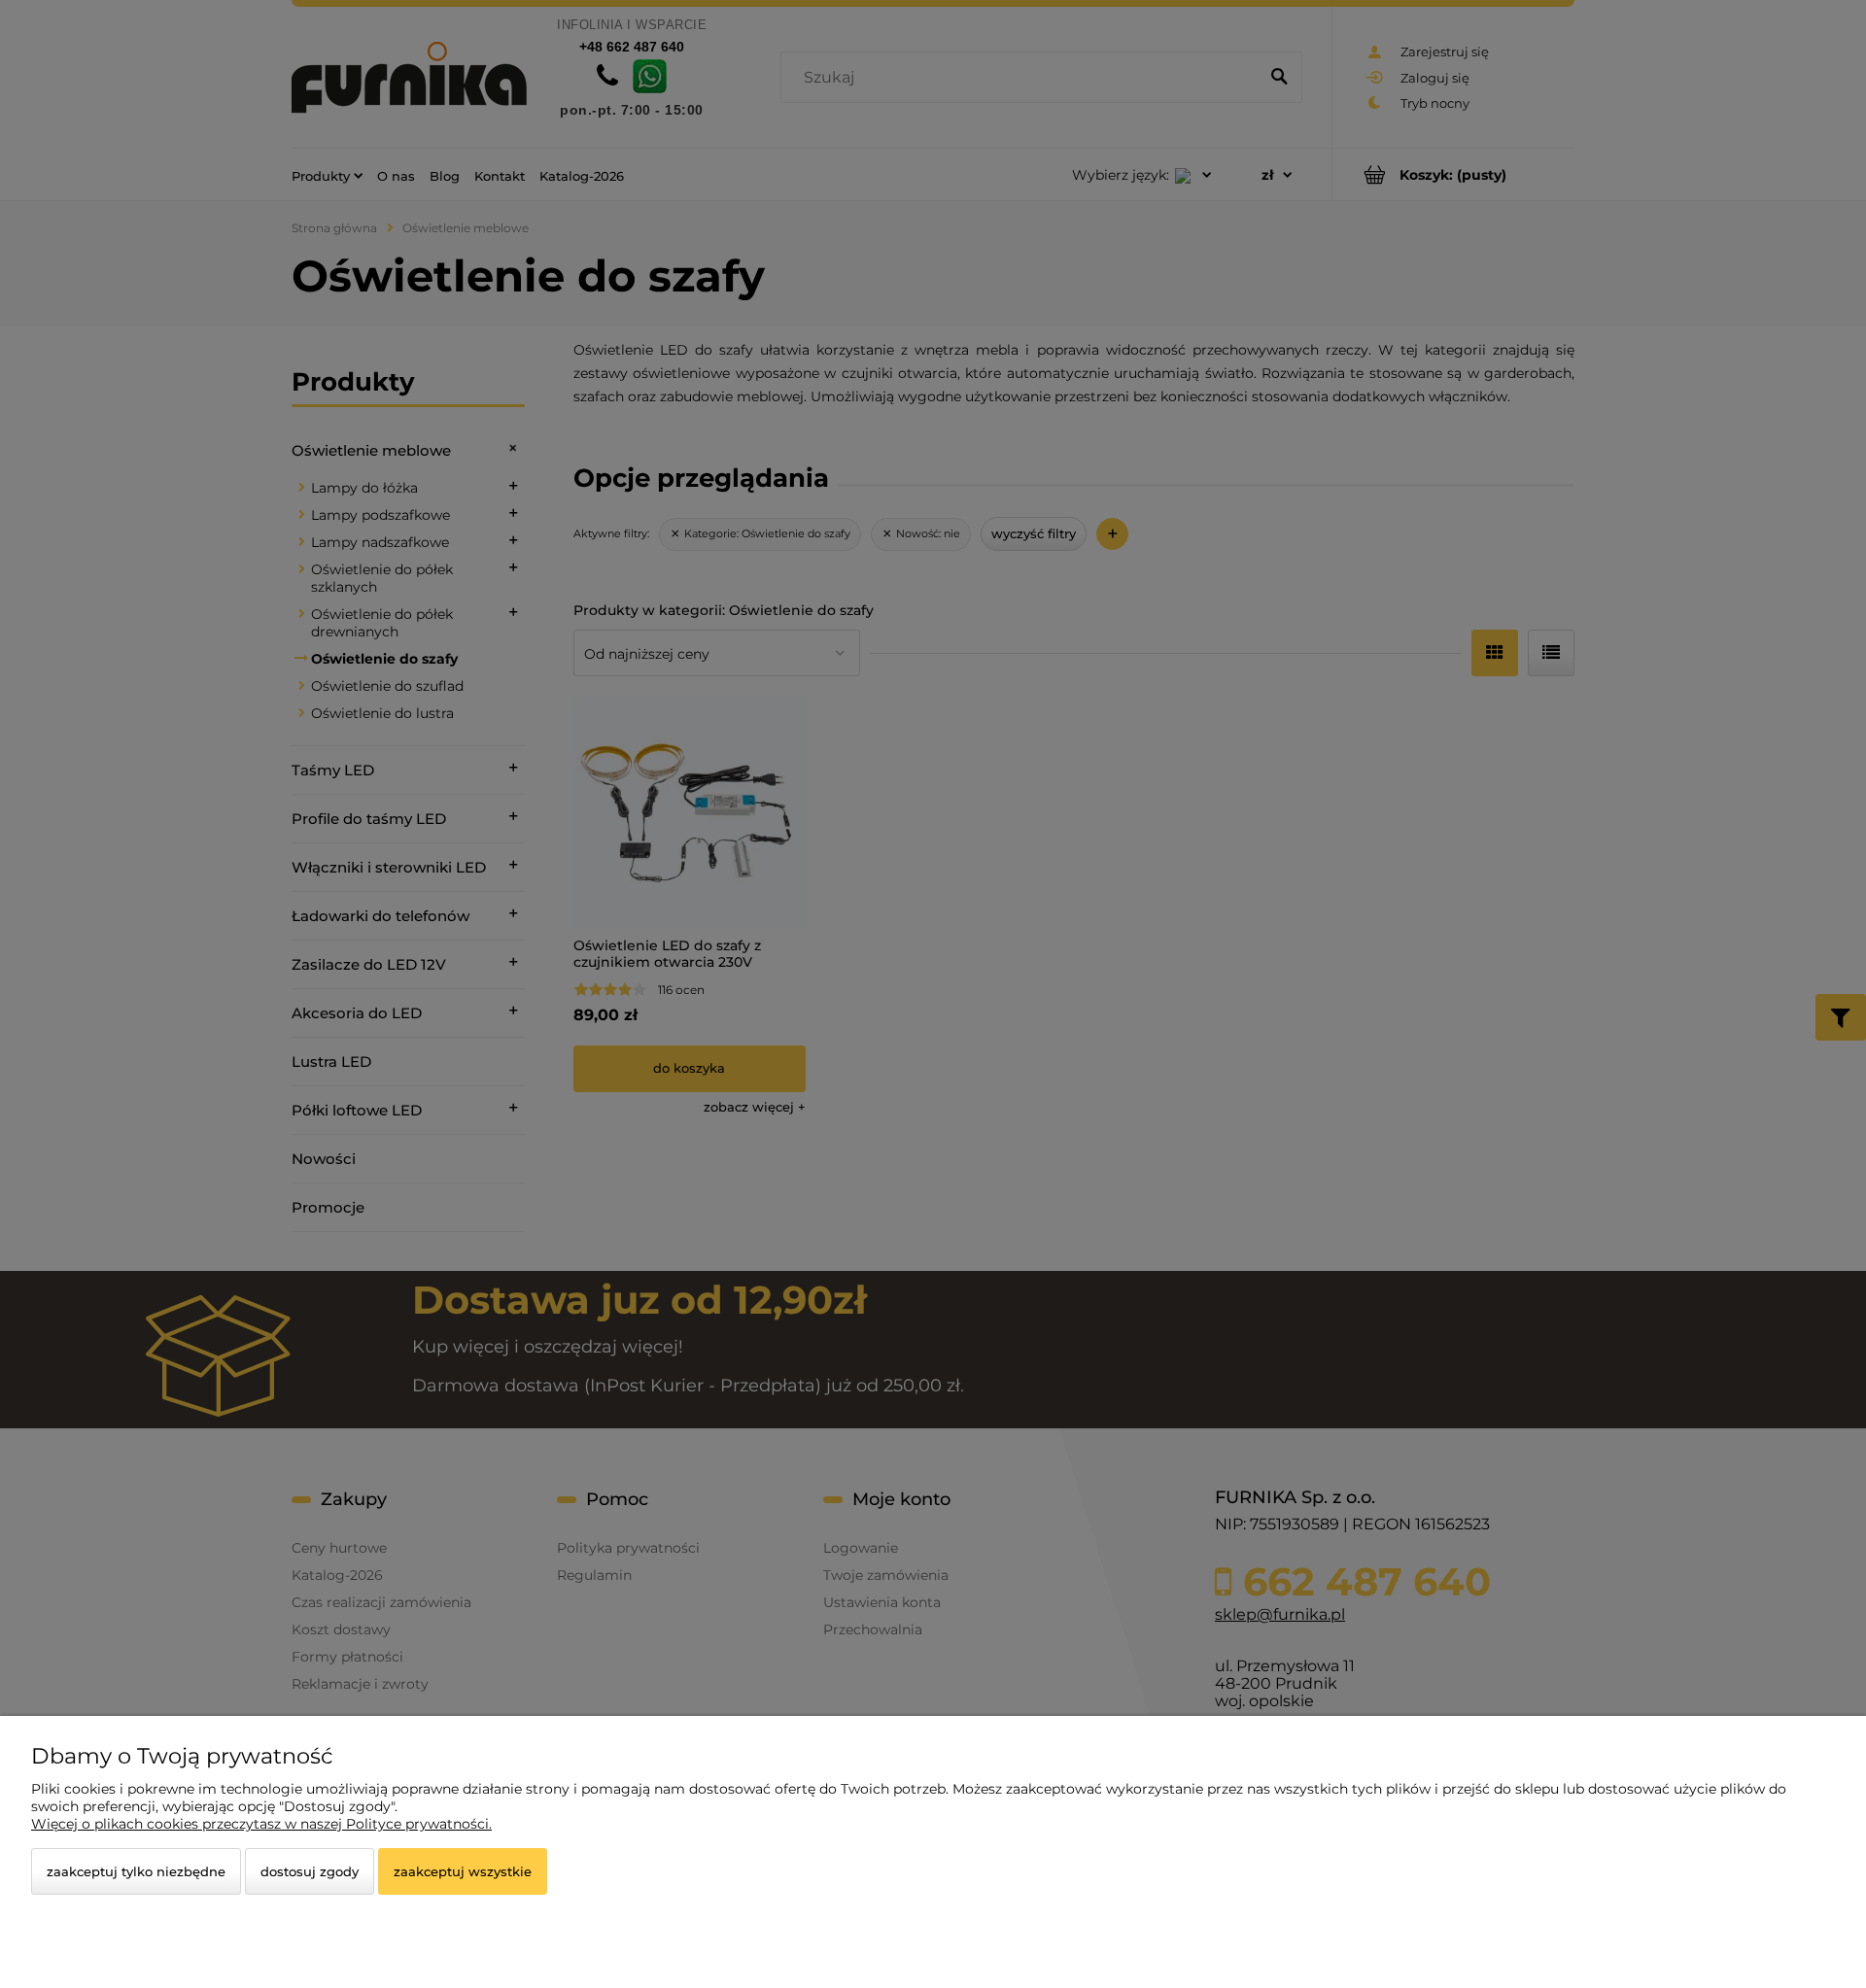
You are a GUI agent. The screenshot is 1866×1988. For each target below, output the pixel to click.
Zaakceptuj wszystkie (463, 1871)
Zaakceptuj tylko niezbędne (136, 1871)
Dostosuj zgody (310, 1871)
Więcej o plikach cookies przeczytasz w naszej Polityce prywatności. (261, 1824)
